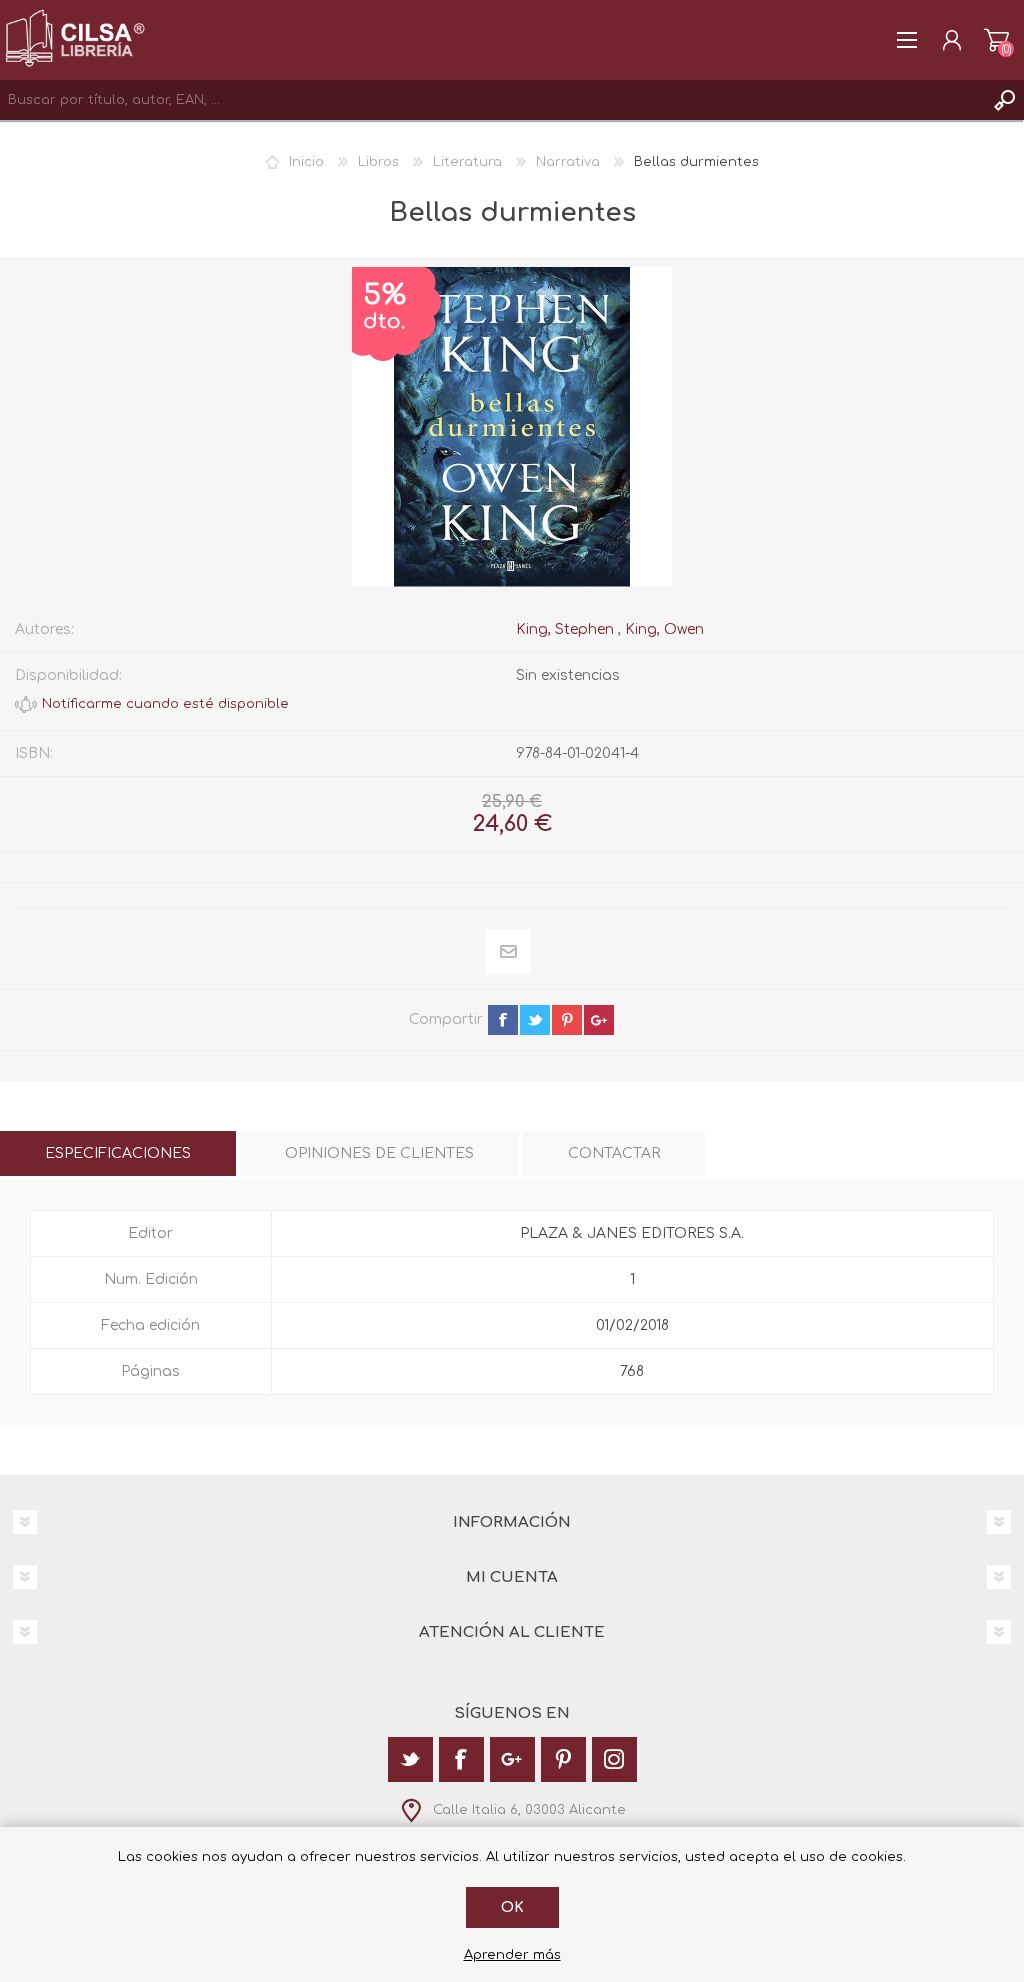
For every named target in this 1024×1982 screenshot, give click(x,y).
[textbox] (492, 100)
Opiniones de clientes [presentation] (379, 1153)
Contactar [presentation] (614, 1153)
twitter (535, 1020)
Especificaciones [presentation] (118, 1153)
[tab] (118, 1153)
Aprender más (512, 1955)
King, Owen (664, 629)
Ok (512, 1907)
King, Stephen (565, 629)
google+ (599, 1020)
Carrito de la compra (996, 40)
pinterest (567, 1020)
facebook (503, 1020)
